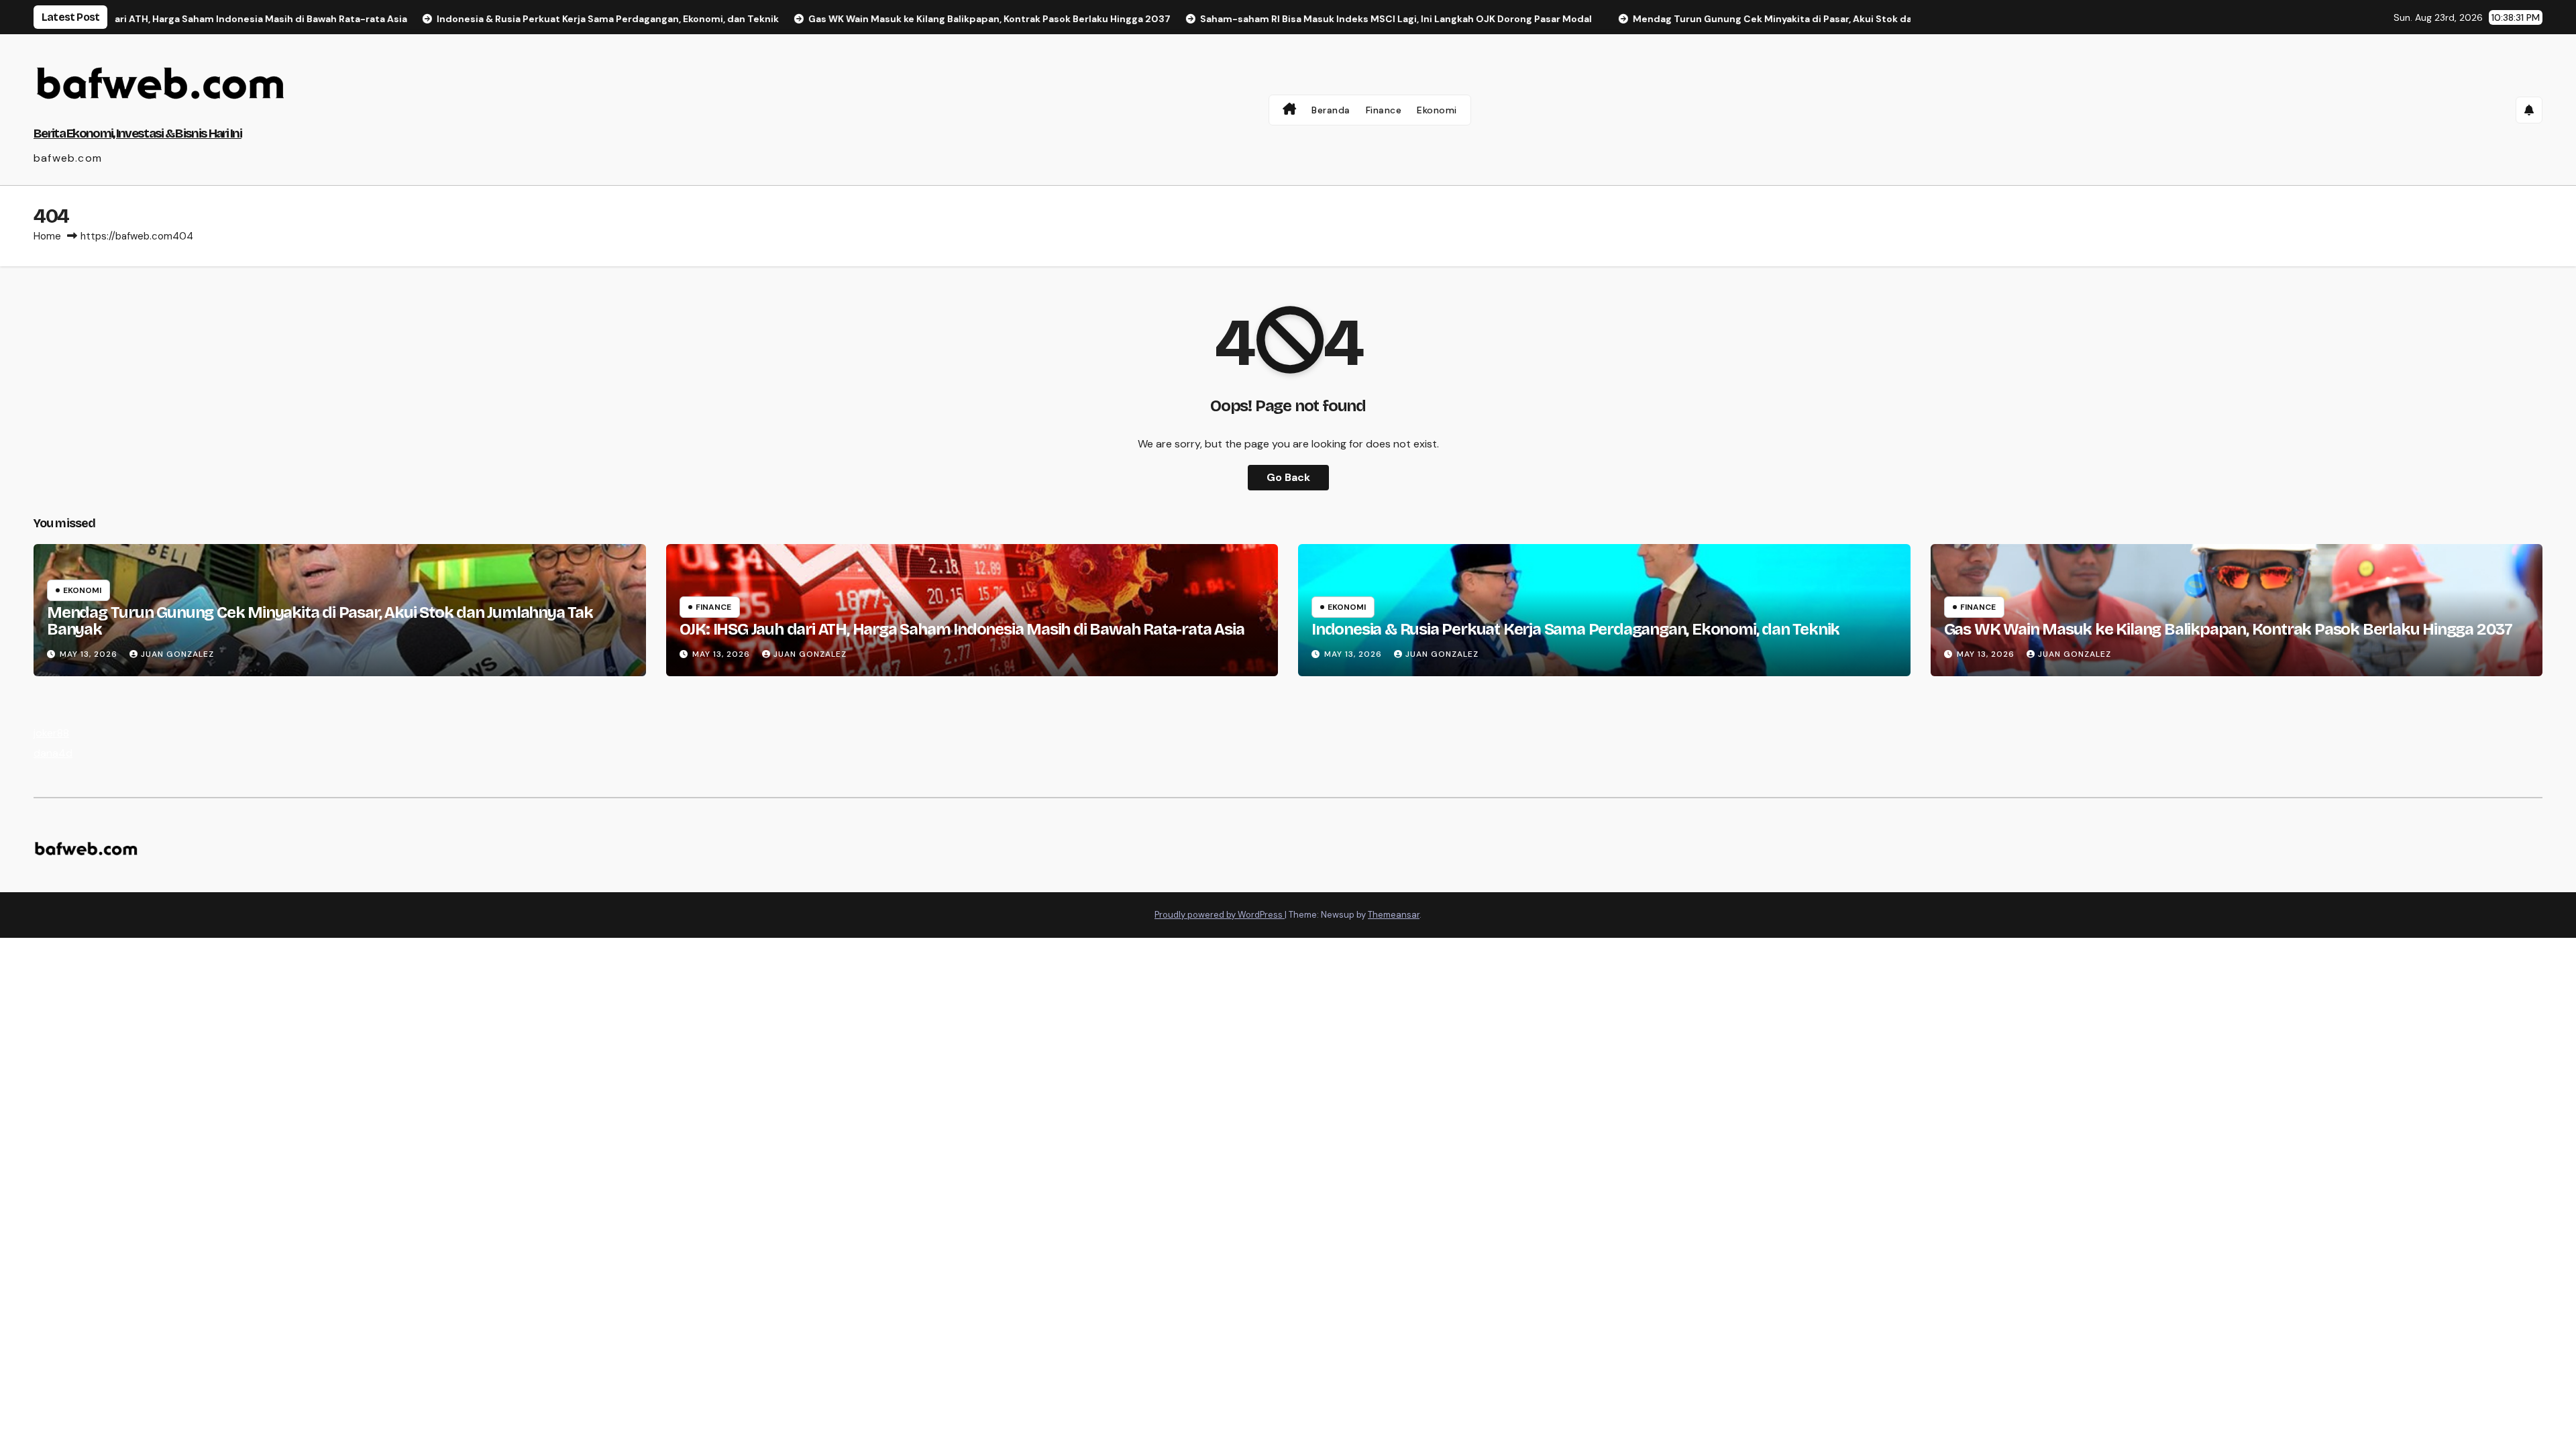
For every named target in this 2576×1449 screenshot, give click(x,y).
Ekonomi (1437, 110)
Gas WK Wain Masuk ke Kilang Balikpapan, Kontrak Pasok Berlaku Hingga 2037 (2228, 629)
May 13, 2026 (90, 654)
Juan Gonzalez (177, 654)
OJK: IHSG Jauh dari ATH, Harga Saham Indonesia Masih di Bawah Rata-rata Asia (962, 629)
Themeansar (1394, 915)
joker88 (51, 733)
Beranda (1331, 110)
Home (47, 236)
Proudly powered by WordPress (1220, 915)
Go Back (1288, 477)
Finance (1384, 110)
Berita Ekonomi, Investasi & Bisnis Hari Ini (138, 133)
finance (713, 607)
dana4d (53, 753)
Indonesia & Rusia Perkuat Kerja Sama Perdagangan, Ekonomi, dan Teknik (1575, 629)
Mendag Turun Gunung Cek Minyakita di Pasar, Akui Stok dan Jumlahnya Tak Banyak (320, 621)
